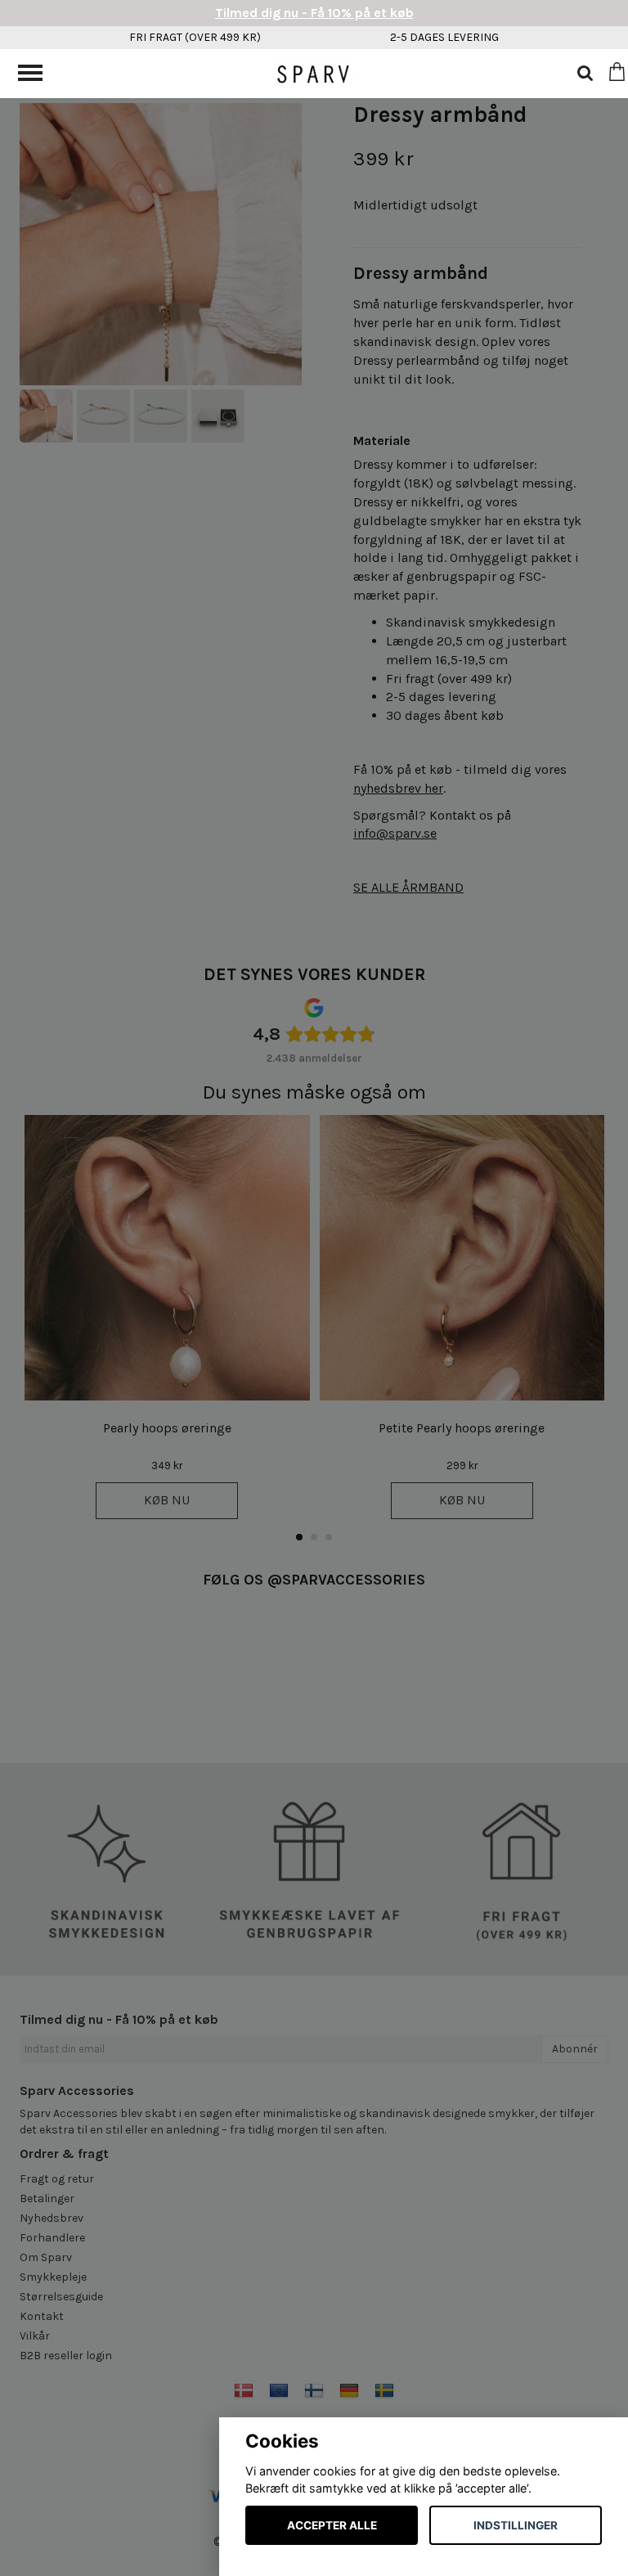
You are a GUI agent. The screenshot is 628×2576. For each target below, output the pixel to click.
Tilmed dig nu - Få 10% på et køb (314, 13)
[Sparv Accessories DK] (314, 72)
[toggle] (38, 75)
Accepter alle (332, 2525)
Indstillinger (516, 2525)
